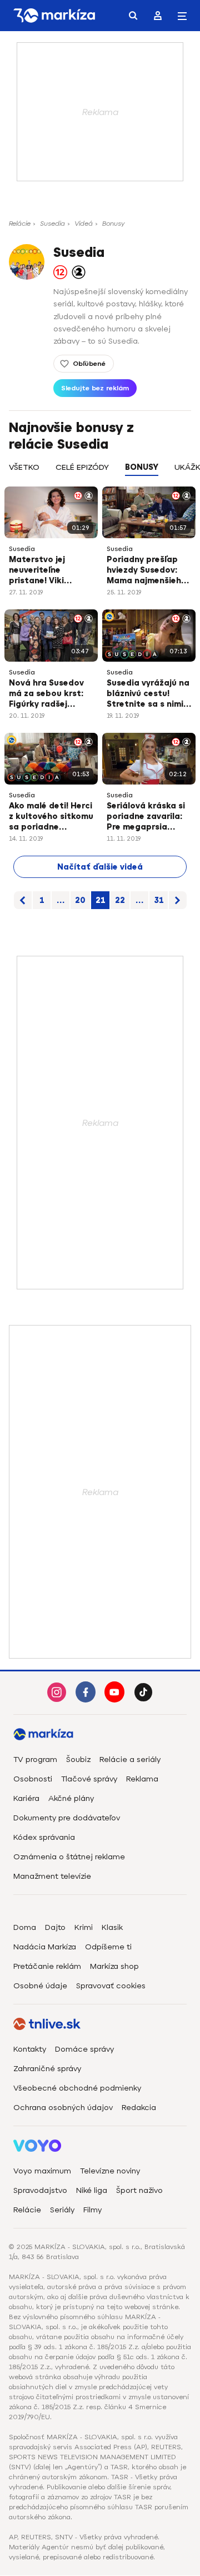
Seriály (62, 2210)
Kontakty (30, 2049)
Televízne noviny (110, 2171)
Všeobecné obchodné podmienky (77, 2088)
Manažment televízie (52, 1876)
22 (120, 900)
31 (159, 900)
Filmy (92, 2210)
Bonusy (113, 224)
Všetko (24, 467)
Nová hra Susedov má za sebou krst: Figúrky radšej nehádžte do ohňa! (48, 694)
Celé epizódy (82, 467)
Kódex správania (44, 1837)
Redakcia (139, 2108)
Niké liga (92, 2190)
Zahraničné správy (47, 2069)
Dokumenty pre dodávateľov (67, 1818)
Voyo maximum (42, 2171)
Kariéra (26, 1798)
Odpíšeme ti (108, 1947)
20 (80, 900)
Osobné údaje (40, 1986)
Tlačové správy (89, 1779)
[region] (100, 473)
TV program (35, 1759)
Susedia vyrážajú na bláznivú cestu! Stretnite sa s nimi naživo (148, 694)
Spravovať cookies (111, 1986)
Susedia (52, 224)
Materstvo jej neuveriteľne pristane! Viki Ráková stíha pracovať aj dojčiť (47, 571)
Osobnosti (33, 1779)
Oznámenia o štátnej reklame (69, 1857)
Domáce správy (84, 2049)
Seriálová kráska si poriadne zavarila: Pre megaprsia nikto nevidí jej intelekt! (146, 817)
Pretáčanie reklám (47, 1966)
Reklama (142, 1779)
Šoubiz (78, 1759)
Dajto (55, 1927)
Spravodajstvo (40, 2190)
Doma (25, 1927)
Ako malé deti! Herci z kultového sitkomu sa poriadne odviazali (51, 817)
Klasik (112, 1927)
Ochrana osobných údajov (63, 2108)
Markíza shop (114, 1966)
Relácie (20, 224)
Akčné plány (71, 1798)
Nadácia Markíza (45, 1947)
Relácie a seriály (130, 1759)
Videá (84, 224)
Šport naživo (139, 2190)
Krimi (84, 1927)
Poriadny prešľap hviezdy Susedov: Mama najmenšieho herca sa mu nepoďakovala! (147, 571)
